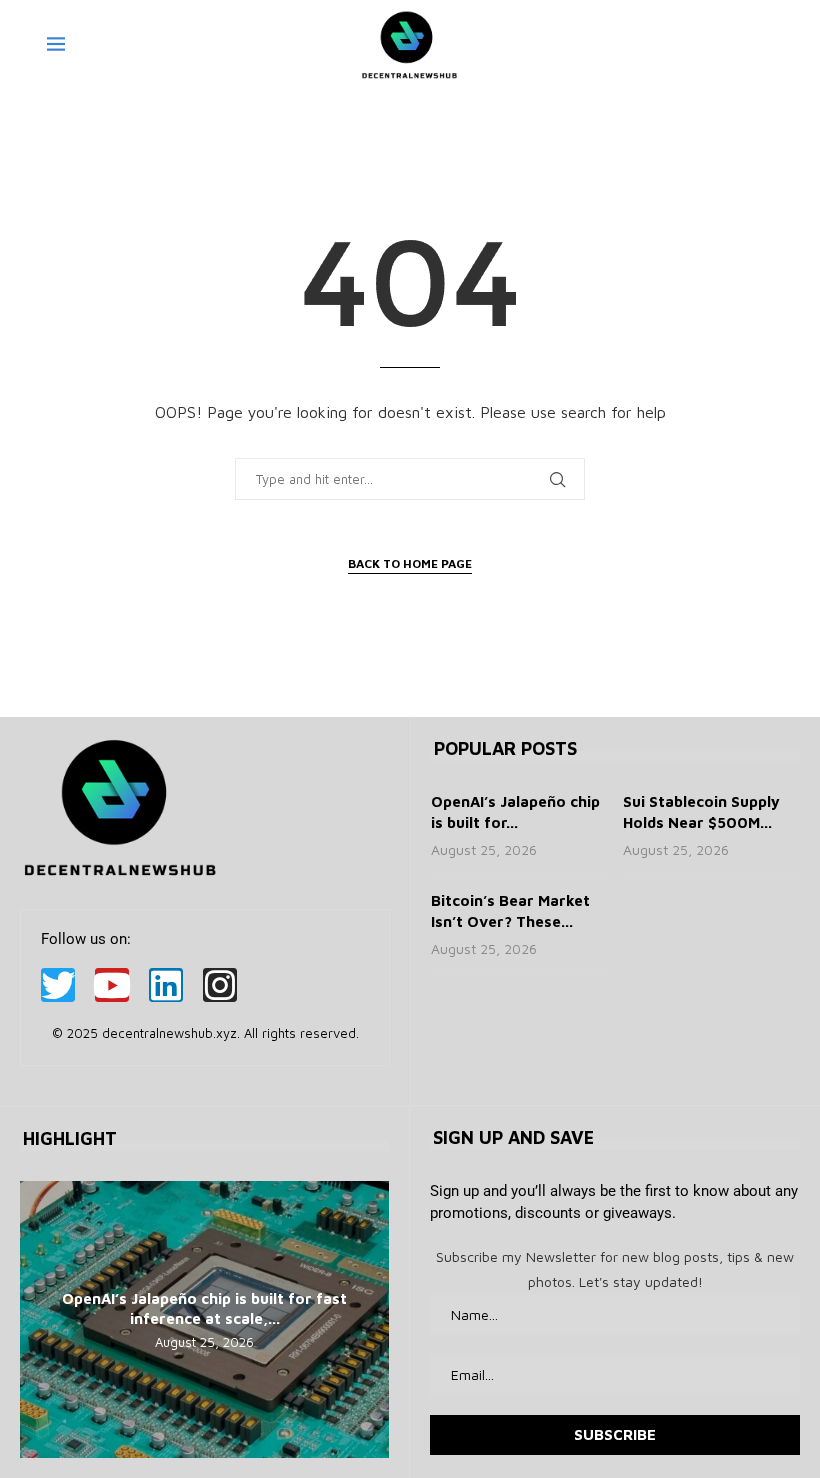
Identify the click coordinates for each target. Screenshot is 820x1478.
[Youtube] (112, 985)
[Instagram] (220, 985)
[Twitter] (58, 985)
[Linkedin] (166, 985)
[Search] (763, 45)
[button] (38, 1319)
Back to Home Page (410, 563)
